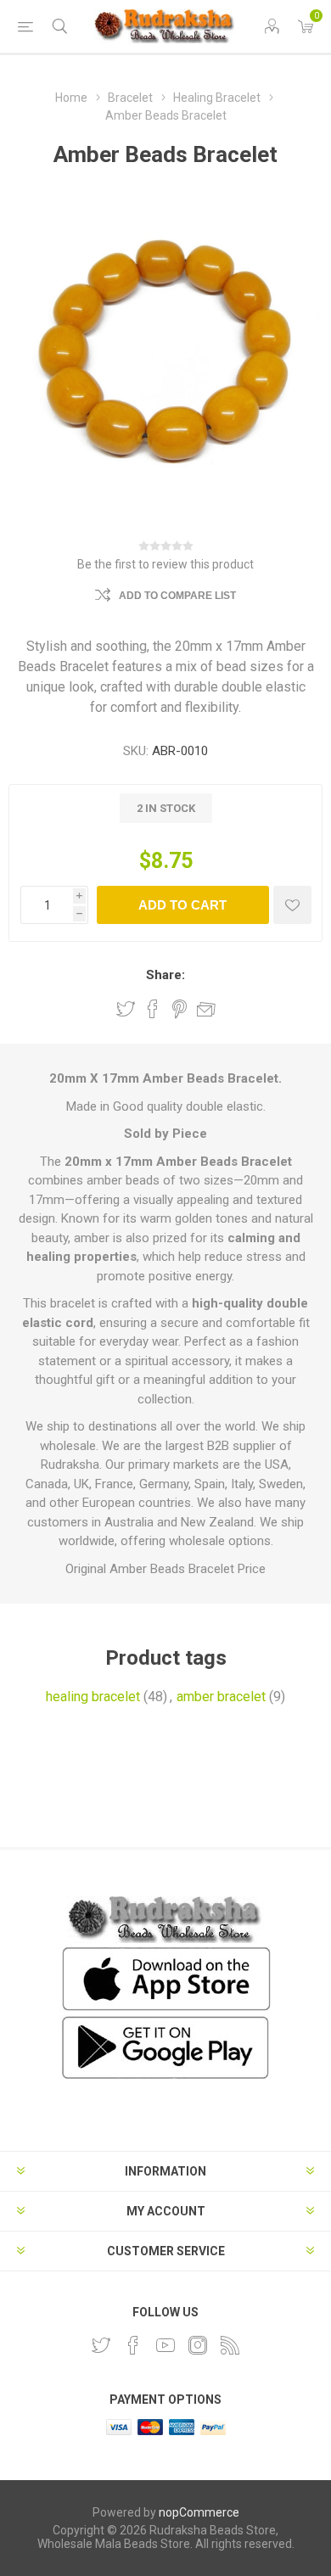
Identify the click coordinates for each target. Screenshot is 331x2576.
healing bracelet (93, 1697)
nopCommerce (199, 2512)
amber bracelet (221, 1697)
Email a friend (206, 1009)
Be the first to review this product (165, 564)
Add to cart (182, 905)
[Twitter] (101, 2345)
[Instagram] (198, 2345)
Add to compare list (177, 596)
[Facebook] (133, 2345)
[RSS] (230, 2345)
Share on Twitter (126, 1009)
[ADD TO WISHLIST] (292, 905)
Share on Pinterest (180, 1009)
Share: (165, 975)
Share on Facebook (153, 1009)
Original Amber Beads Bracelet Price (165, 1569)
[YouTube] (165, 2345)
